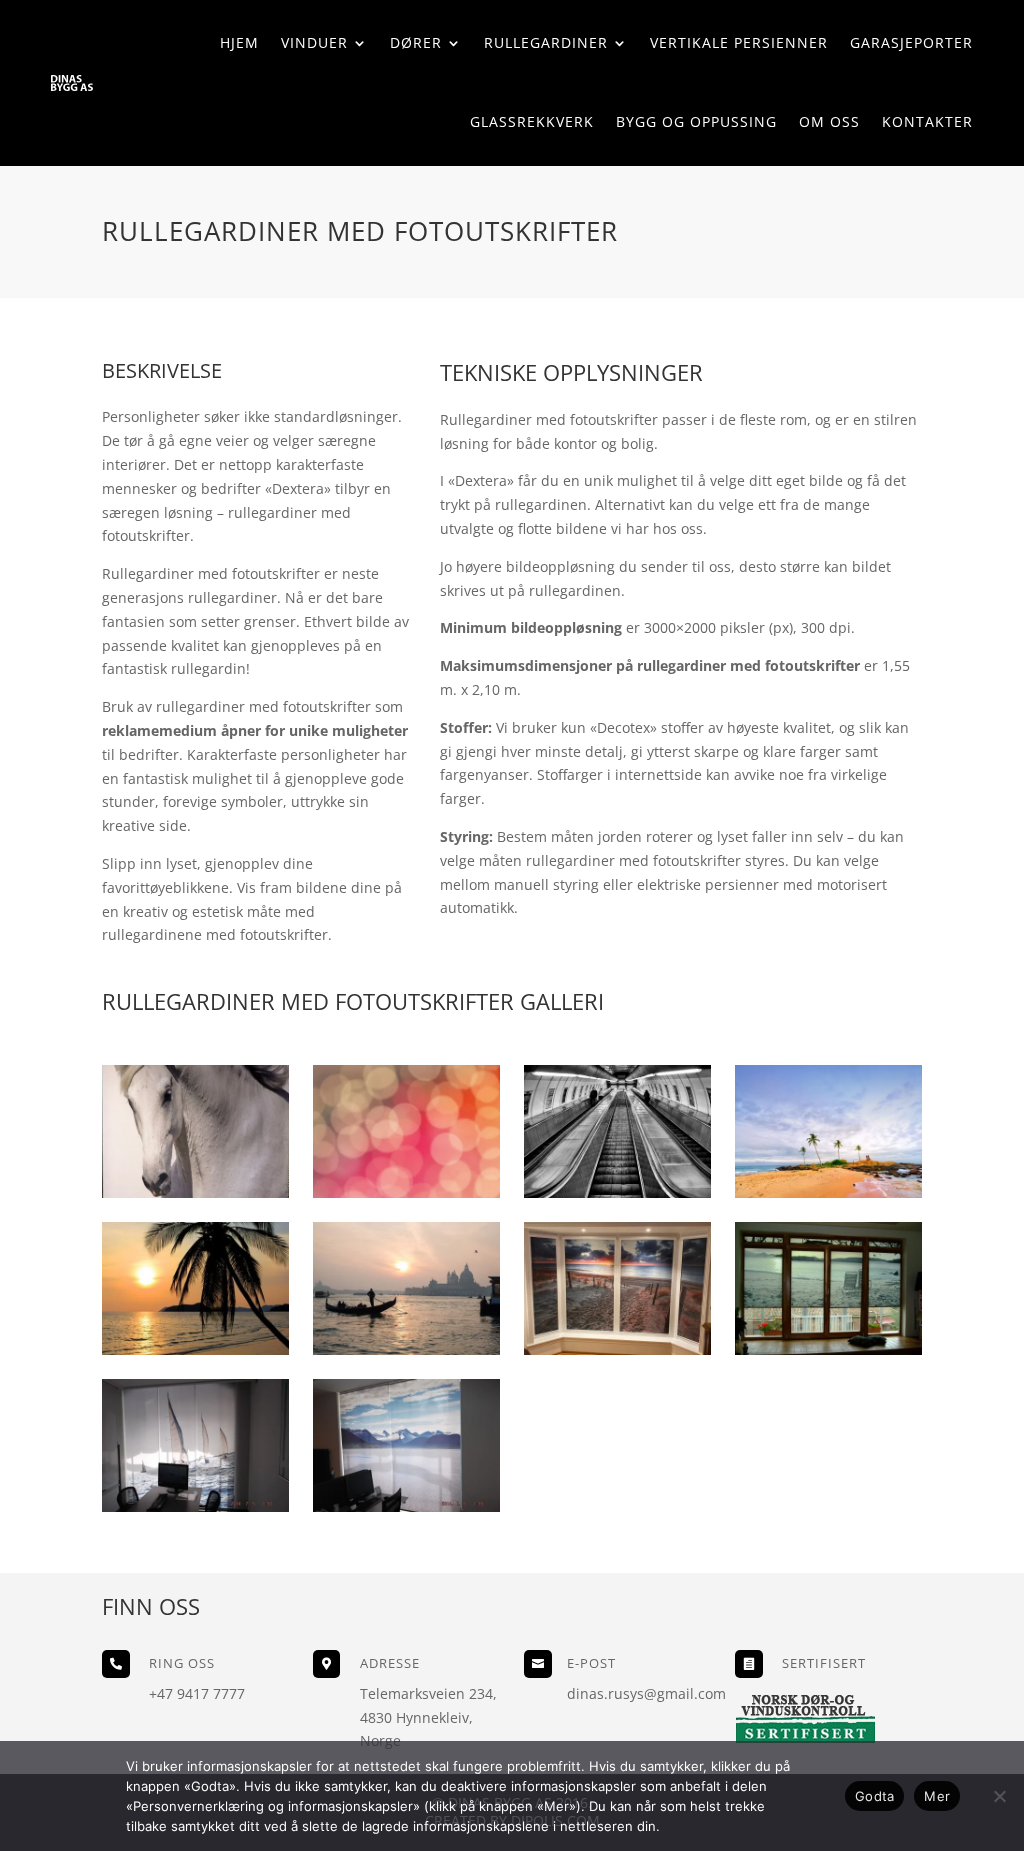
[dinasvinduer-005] (406, 1349)
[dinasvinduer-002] (195, 1506)
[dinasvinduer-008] (617, 1192)
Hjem (239, 42)
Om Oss (829, 121)
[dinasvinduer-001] (406, 1506)
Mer (937, 1796)
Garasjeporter (911, 42)
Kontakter (927, 121)
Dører (416, 42)
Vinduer (314, 42)
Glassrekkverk (532, 121)
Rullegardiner (546, 42)
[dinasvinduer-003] (828, 1349)
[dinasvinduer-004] (617, 1349)
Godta (874, 1796)
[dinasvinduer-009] (406, 1192)
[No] (999, 1796)
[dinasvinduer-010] (195, 1192)
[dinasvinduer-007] (828, 1192)
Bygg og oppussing (696, 121)
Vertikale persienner (739, 42)
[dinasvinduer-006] (195, 1349)
